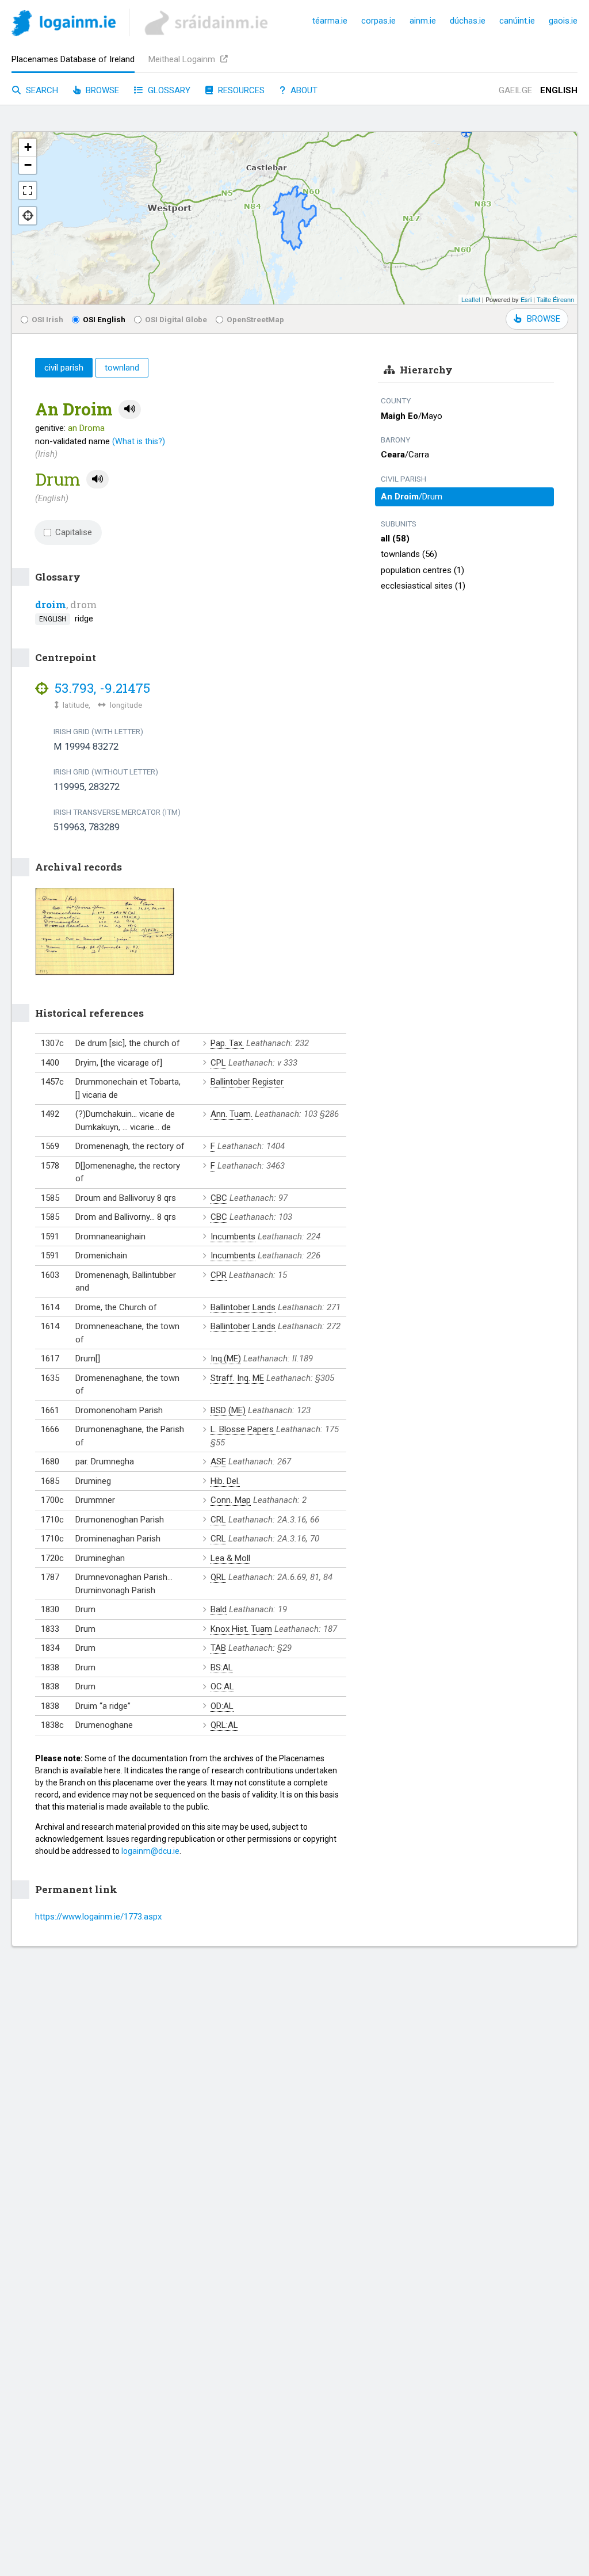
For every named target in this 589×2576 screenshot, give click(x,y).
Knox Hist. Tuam (241, 1629)
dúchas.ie (468, 21)
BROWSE (544, 319)
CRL (218, 1520)
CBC (219, 1198)
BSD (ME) (228, 1410)
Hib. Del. (225, 1481)
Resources (240, 90)
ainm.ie (423, 21)
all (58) (395, 539)
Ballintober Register (247, 1082)
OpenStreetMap (255, 319)
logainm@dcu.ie (150, 1851)
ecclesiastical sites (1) (423, 586)
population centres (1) (422, 570)
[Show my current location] (28, 216)
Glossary (168, 90)
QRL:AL (224, 1725)
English (559, 90)
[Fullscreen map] (28, 190)
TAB (218, 1648)
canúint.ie (517, 21)
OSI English (104, 319)
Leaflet (471, 299)
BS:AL (222, 1667)
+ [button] (28, 147)
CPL (218, 1063)
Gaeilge (515, 90)
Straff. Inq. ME (237, 1378)
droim (51, 604)
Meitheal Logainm (183, 59)
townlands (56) (409, 554)
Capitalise (74, 532)
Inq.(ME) (226, 1358)
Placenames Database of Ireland (73, 59)
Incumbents (233, 1237)
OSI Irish (47, 319)
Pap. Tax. (227, 1043)
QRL (218, 1577)
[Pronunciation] (130, 409)
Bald (219, 1609)
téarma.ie (330, 21)
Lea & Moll (230, 1558)
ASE (218, 1461)
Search (41, 90)
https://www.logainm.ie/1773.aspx (98, 1917)
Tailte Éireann (555, 299)
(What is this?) (139, 441)
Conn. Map (231, 1500)
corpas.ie (378, 21)
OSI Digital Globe (176, 319)
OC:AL (222, 1686)
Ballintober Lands (243, 1307)
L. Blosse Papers (243, 1429)
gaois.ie (563, 21)
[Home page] (64, 25)
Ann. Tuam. (232, 1114)
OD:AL (222, 1706)
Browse (101, 90)
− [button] (28, 165)
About (303, 90)
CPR (219, 1275)
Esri (526, 299)
